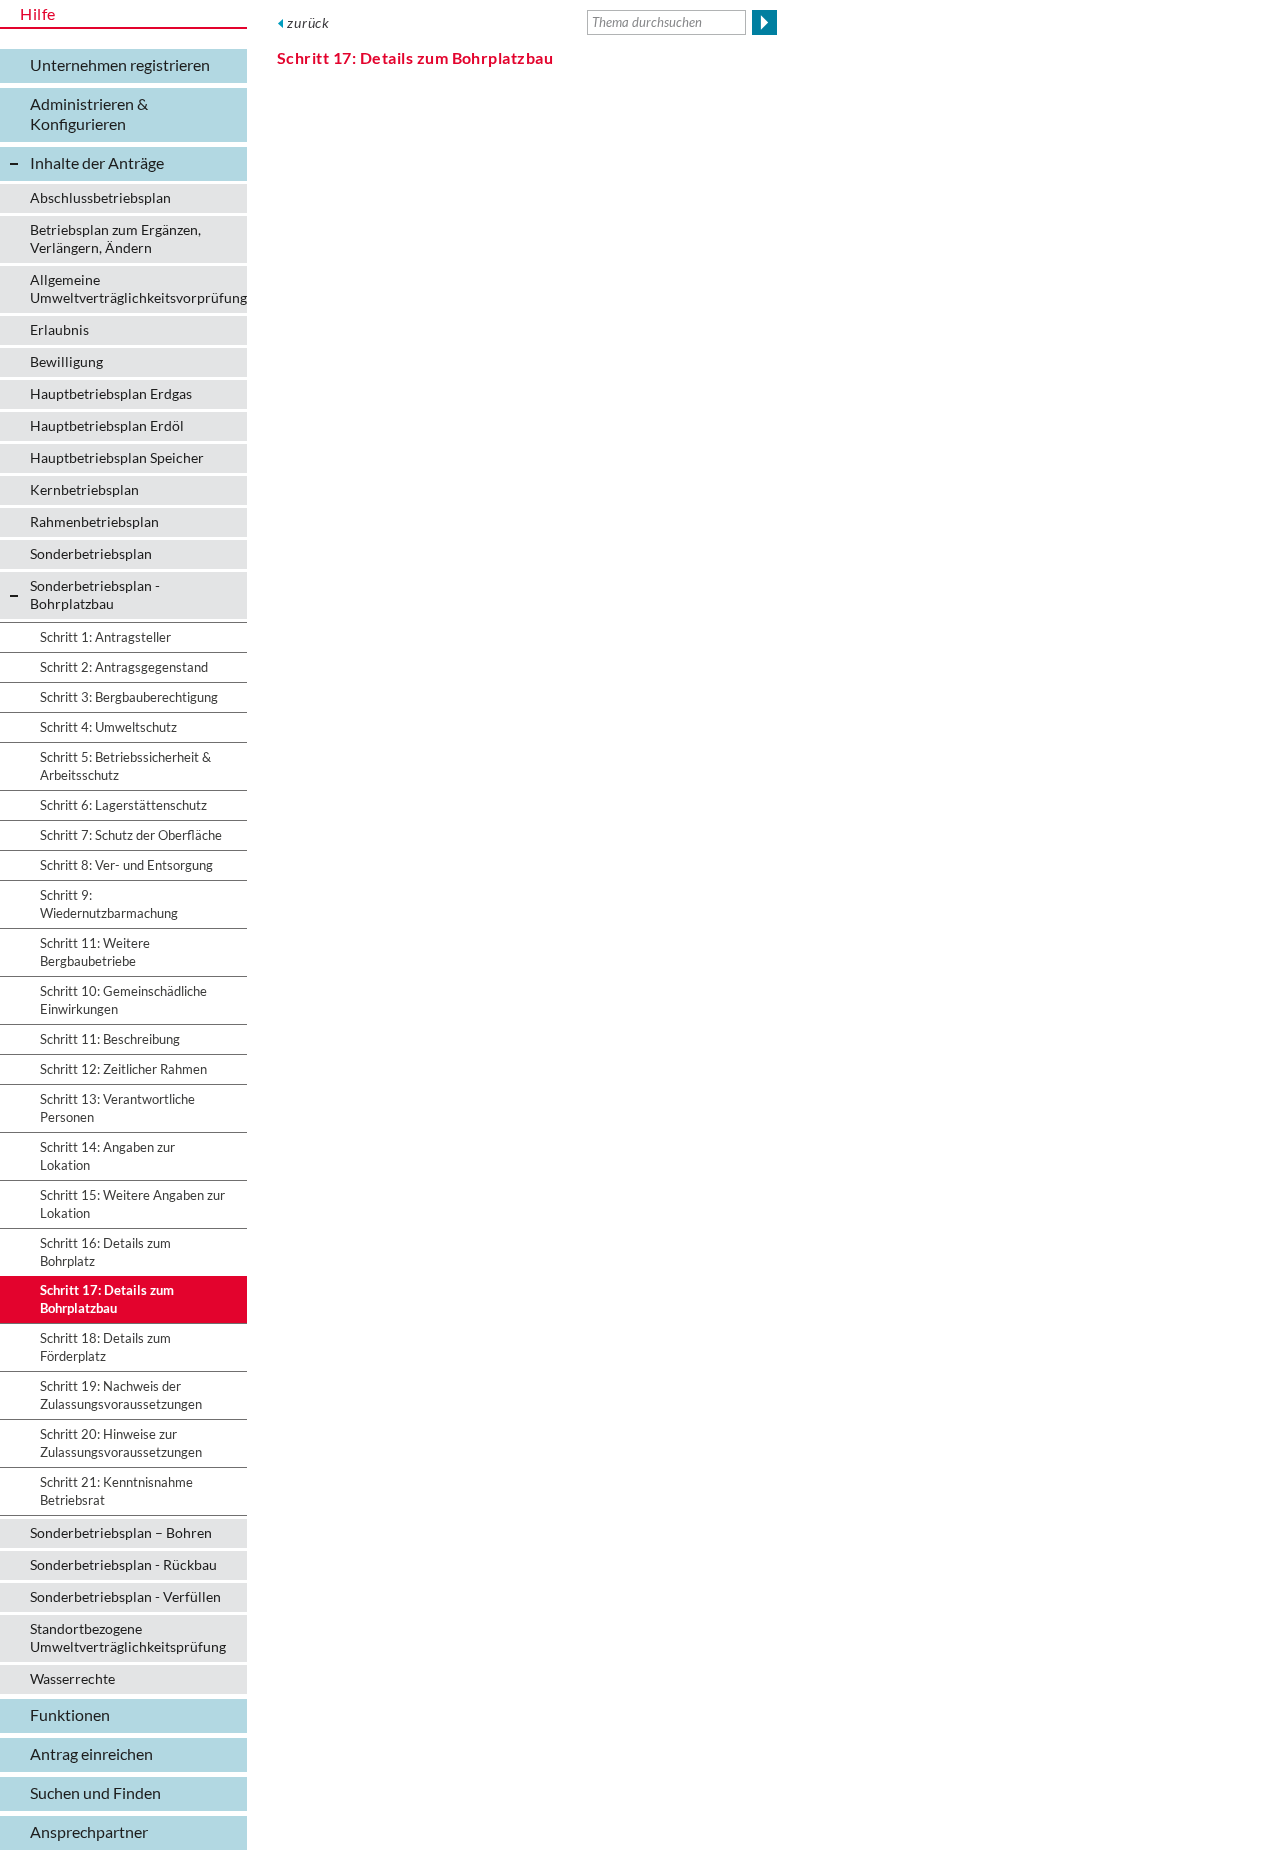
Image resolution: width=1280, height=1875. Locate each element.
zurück (308, 22)
